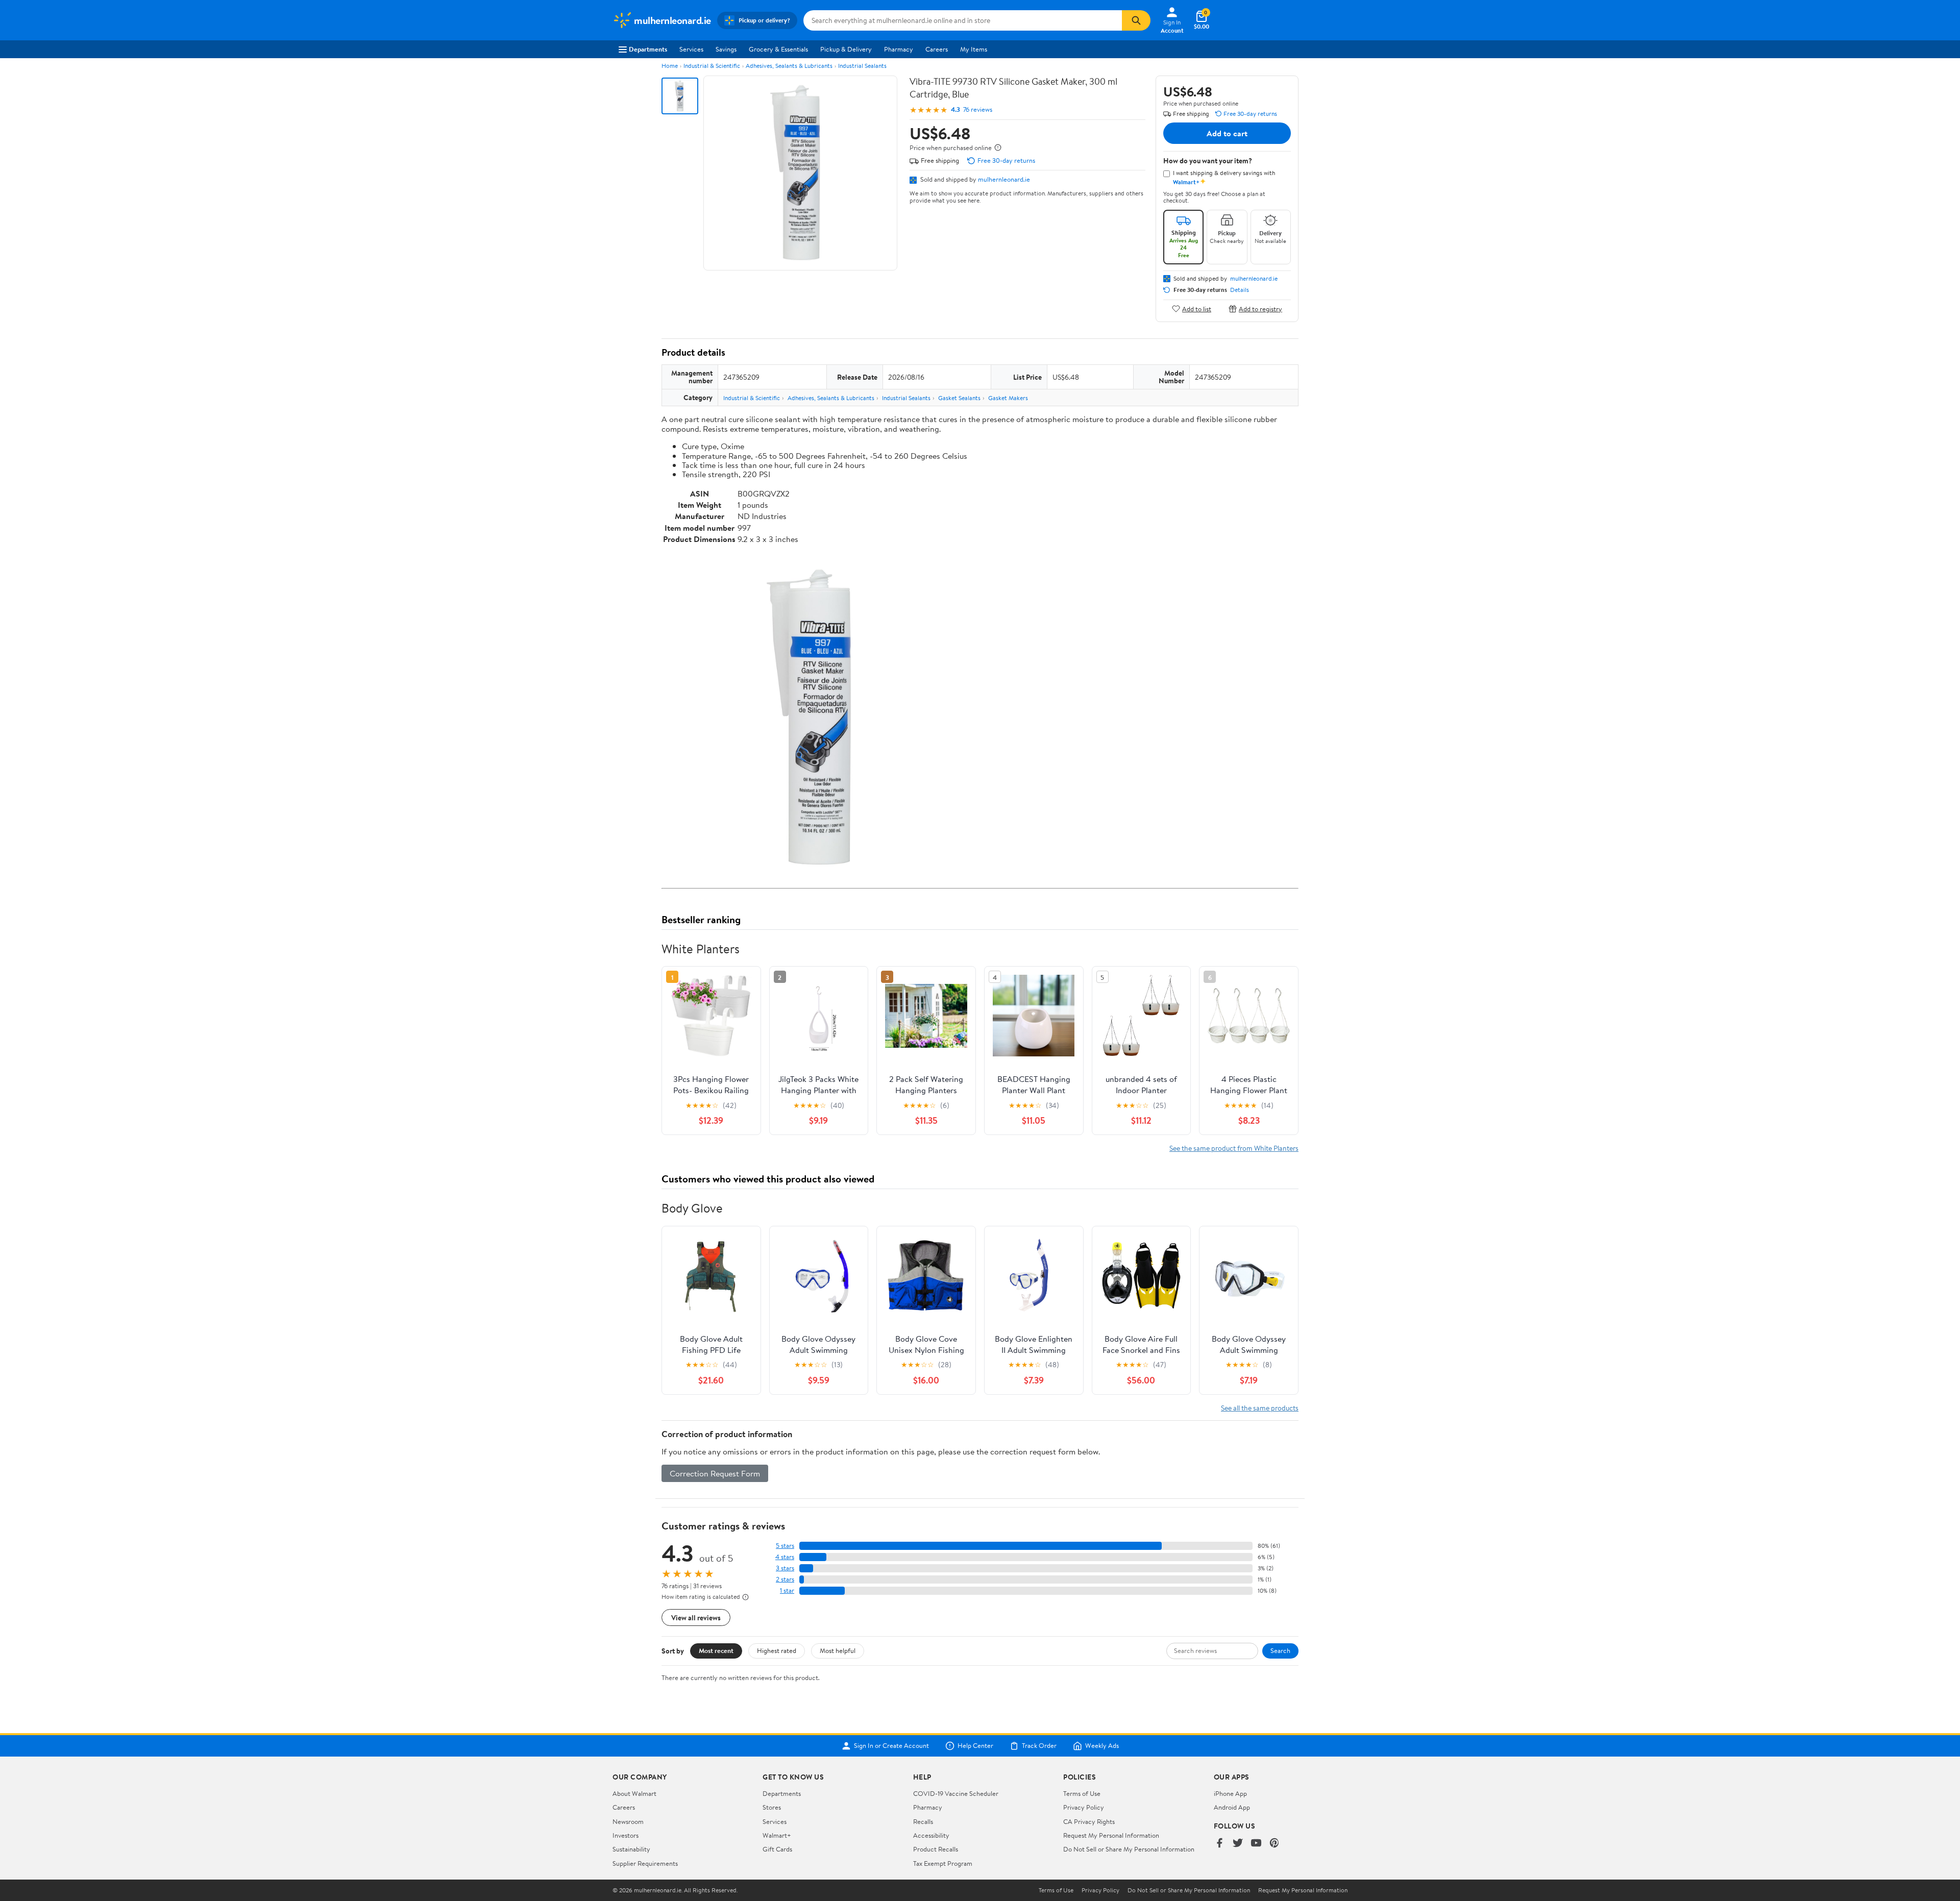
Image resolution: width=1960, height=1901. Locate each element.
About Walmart (634, 1793)
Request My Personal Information (1111, 1835)
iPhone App (1230, 1793)
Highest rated (777, 1650)
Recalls (923, 1821)
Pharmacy (899, 49)
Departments (648, 49)
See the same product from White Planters (1234, 1148)
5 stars (785, 1546)
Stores (772, 1807)
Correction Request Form (715, 1473)
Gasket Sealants (959, 398)
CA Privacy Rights (1089, 1821)
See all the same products (1260, 1408)
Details (1240, 290)
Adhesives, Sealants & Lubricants (789, 66)
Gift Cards (777, 1849)
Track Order (1039, 1746)
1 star (787, 1590)
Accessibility (931, 1835)
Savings (726, 49)
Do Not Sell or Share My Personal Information (1129, 1849)
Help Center (975, 1746)
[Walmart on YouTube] (1256, 1844)
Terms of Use (1082, 1793)
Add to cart (1227, 133)
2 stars (785, 1579)
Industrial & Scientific (712, 66)
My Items (974, 49)
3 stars (785, 1568)
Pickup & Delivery (846, 49)
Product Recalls (936, 1849)
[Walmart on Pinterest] (1275, 1844)
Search (1280, 1650)
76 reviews (978, 109)
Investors (626, 1835)
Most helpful (838, 1650)
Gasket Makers (1008, 398)
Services (691, 49)
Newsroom (628, 1821)
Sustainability (631, 1849)
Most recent (716, 1650)
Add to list (1197, 308)
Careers (937, 49)
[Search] (1136, 20)
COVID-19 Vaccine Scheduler (956, 1793)
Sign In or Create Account (891, 1746)
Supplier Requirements (645, 1863)
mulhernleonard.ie (1004, 179)
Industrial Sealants (862, 66)
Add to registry (1260, 308)
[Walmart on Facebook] (1219, 1844)
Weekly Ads (1102, 1746)
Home (670, 66)
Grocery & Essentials (778, 49)
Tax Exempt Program (943, 1863)
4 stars (785, 1557)
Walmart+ (777, 1835)
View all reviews (696, 1618)
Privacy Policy (1084, 1807)
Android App (1232, 1807)
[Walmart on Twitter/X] (1238, 1844)
